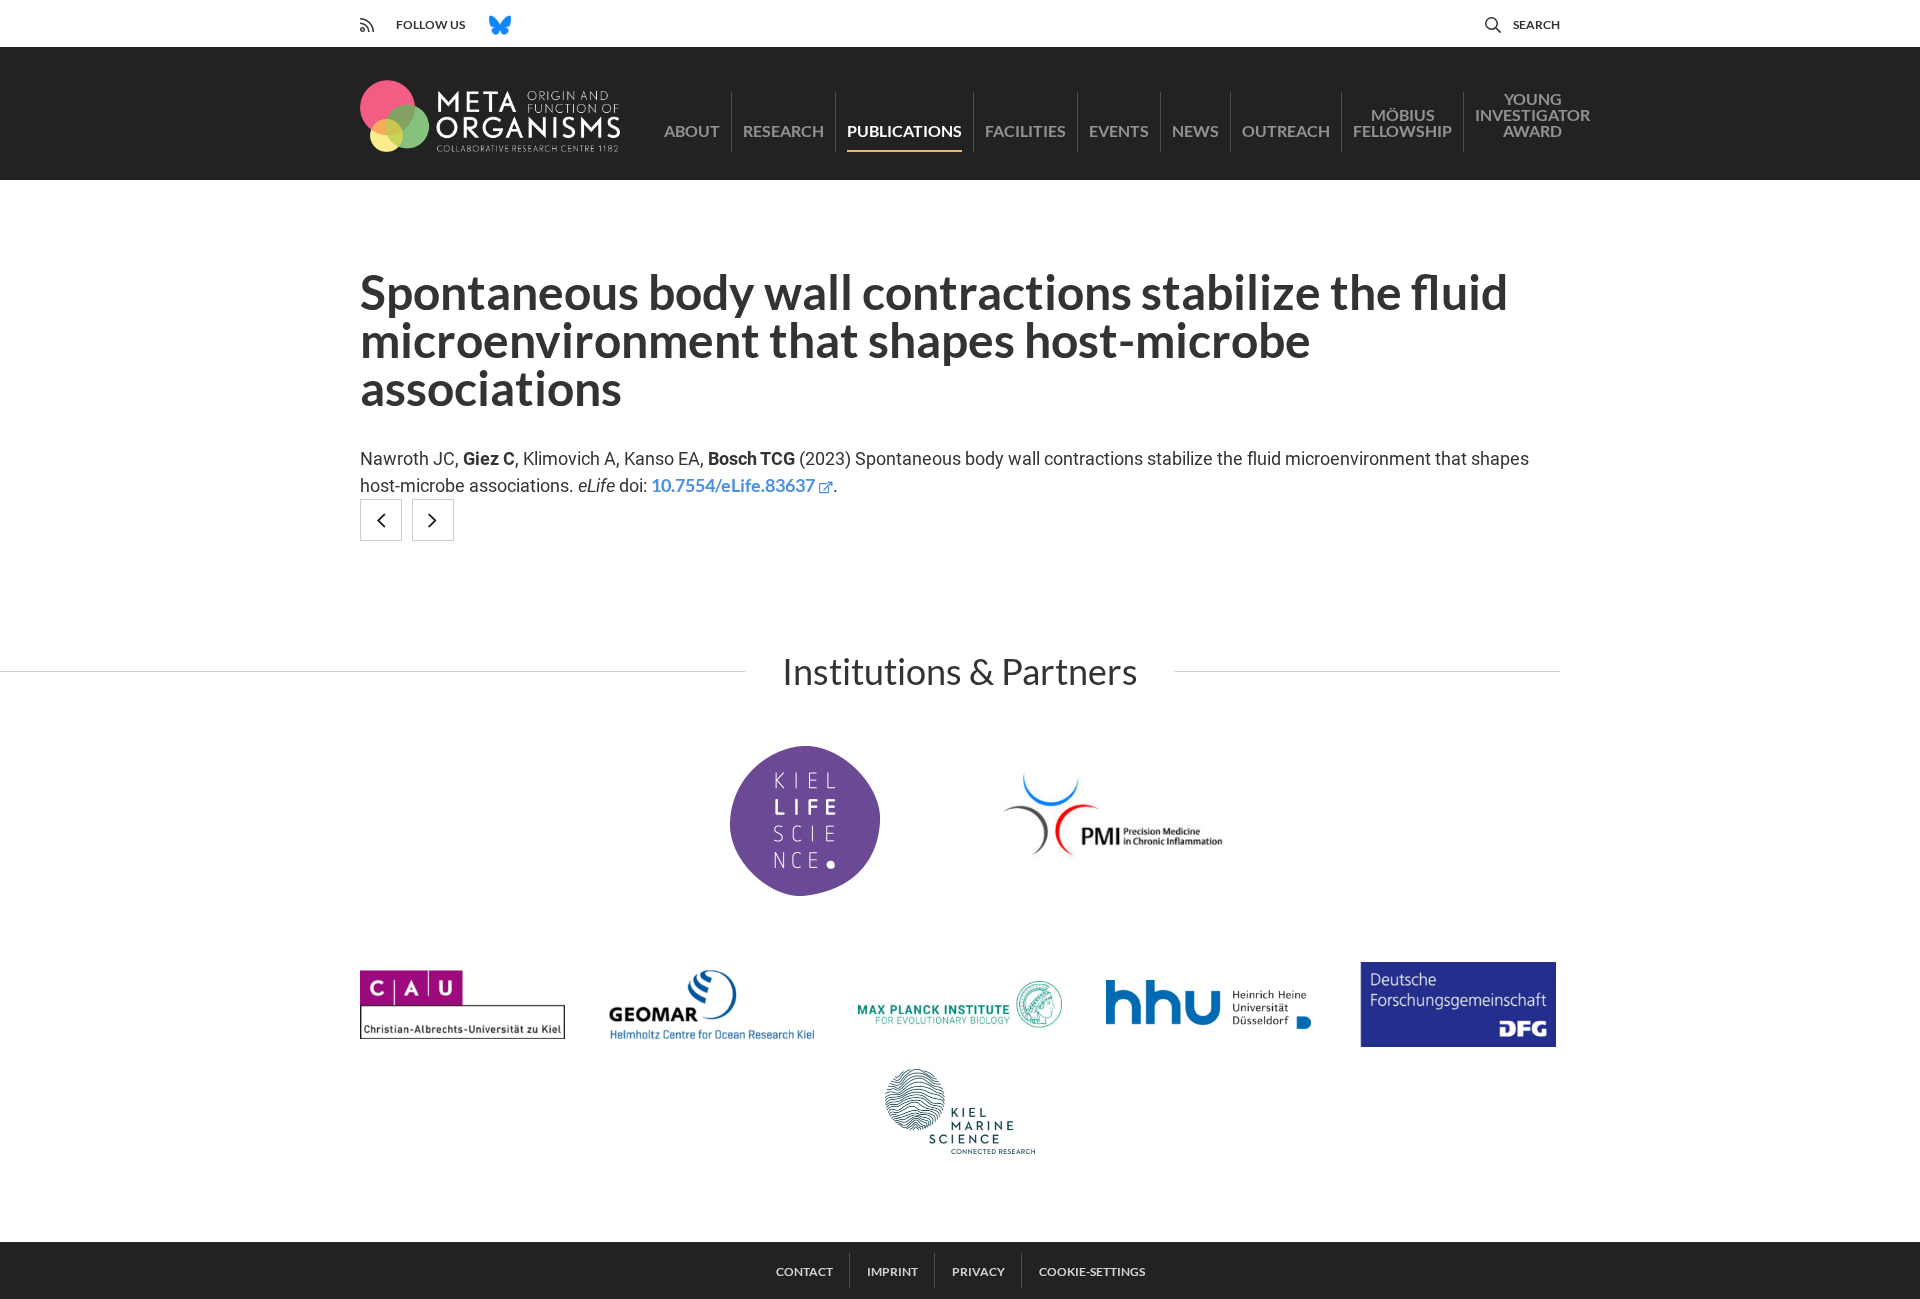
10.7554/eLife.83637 (733, 485)
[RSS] (367, 22)
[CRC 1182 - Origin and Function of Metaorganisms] (490, 116)
